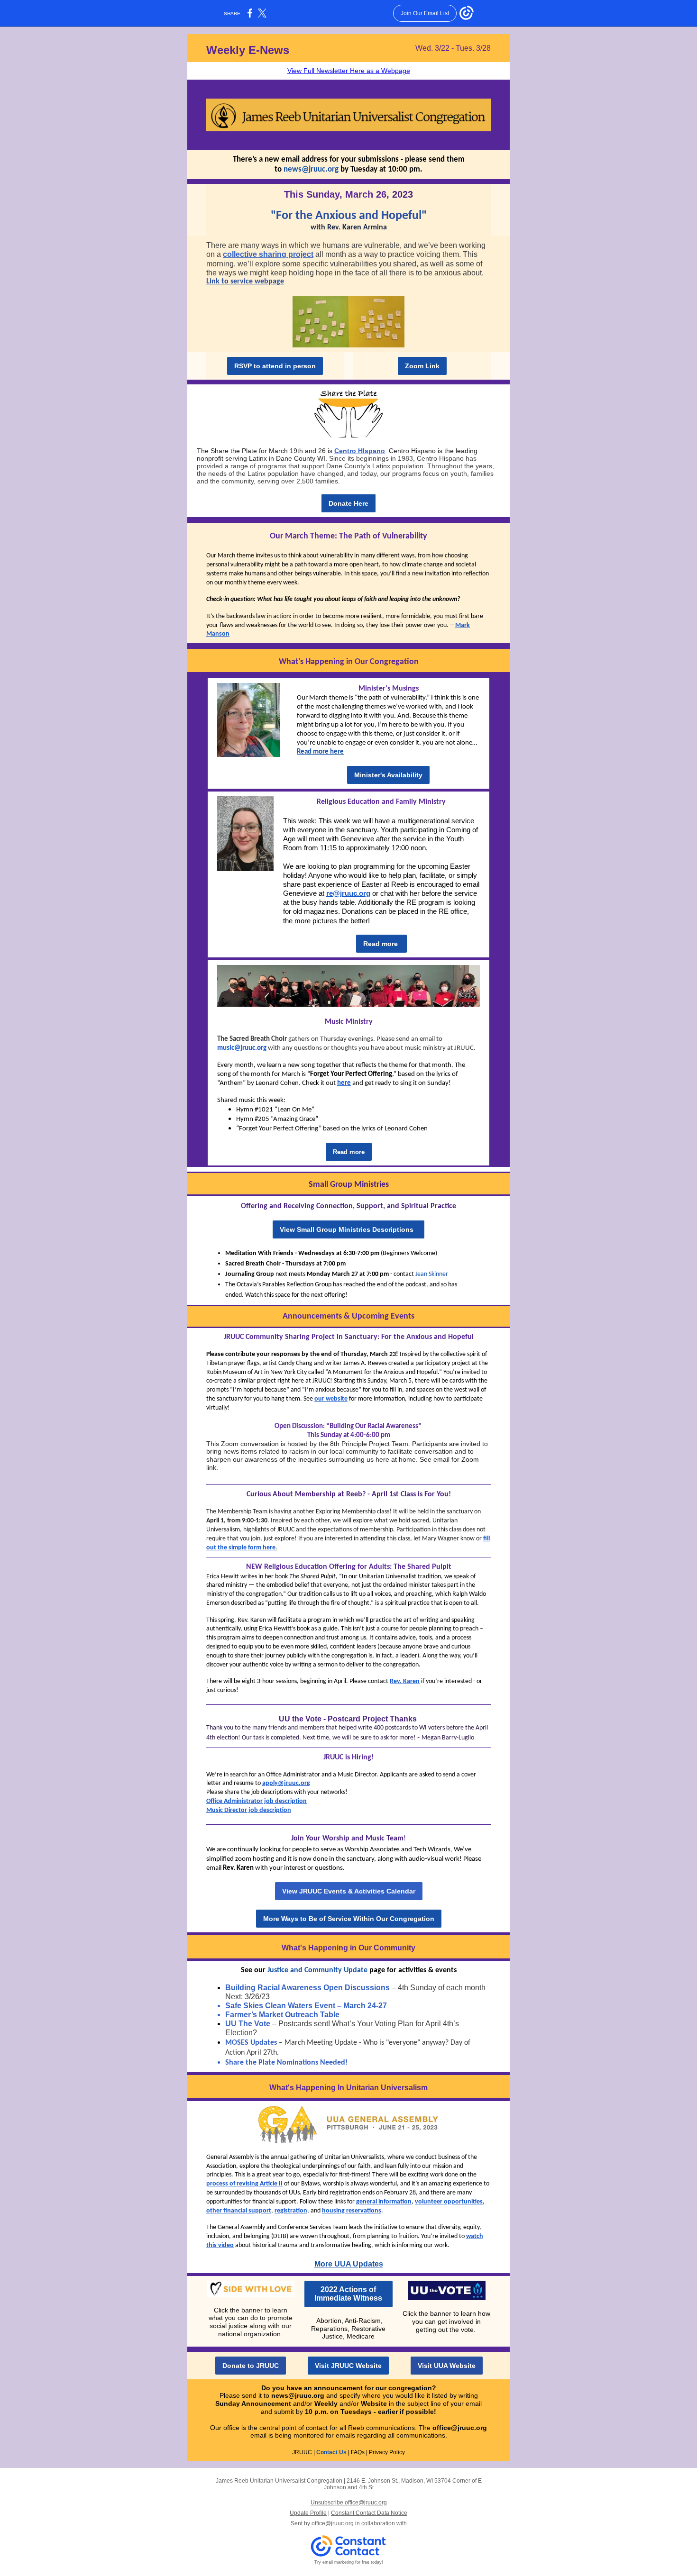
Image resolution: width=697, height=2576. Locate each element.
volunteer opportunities (449, 2202)
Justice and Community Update (317, 1970)
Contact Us (331, 2452)
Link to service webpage (245, 282)
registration (291, 2211)
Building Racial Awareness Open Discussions (307, 1988)
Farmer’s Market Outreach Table (282, 2015)
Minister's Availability (388, 775)
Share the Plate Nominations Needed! (286, 2063)
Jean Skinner (432, 1274)
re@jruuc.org (348, 893)
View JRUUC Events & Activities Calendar (349, 1891)
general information (384, 2202)
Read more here (320, 752)
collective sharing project (268, 254)
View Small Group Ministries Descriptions (348, 1229)
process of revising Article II (244, 2184)
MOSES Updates (251, 2043)
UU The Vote (248, 2024)
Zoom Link (422, 366)
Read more (381, 944)
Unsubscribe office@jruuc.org (349, 2503)
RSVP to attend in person (275, 366)
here (344, 1083)
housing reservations (352, 2211)
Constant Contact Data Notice (369, 2513)
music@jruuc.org (242, 1048)
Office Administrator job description (257, 1801)
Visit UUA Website (447, 2366)
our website (331, 1399)
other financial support (239, 2211)
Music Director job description (249, 1810)
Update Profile (308, 2513)
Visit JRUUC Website (348, 2366)
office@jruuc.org (460, 2428)
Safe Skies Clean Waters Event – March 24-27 (306, 2006)
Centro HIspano (360, 451)
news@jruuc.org (311, 169)
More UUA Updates (349, 2264)
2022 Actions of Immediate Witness (348, 2294)
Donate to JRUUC (251, 2366)
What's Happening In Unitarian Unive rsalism (348, 2088)
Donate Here (348, 503)
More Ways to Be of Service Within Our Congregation (349, 1919)
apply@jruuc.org (286, 1783)
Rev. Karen (405, 1681)
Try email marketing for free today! (349, 2562)
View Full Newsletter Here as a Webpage (349, 71)
